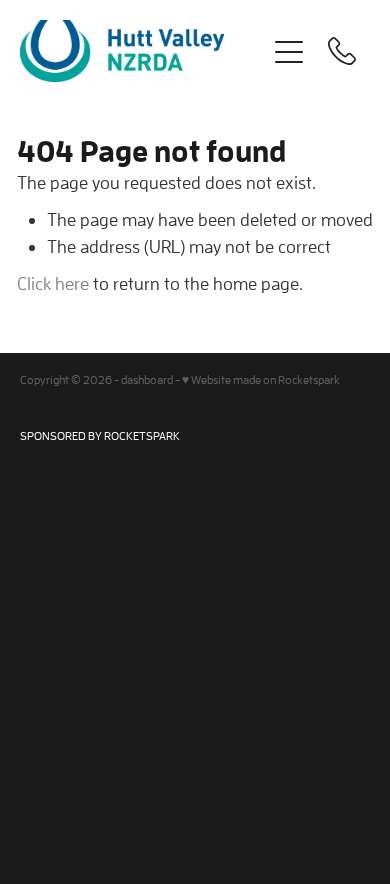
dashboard (147, 379)
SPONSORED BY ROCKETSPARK (100, 435)
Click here (53, 283)
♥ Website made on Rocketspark (261, 379)
